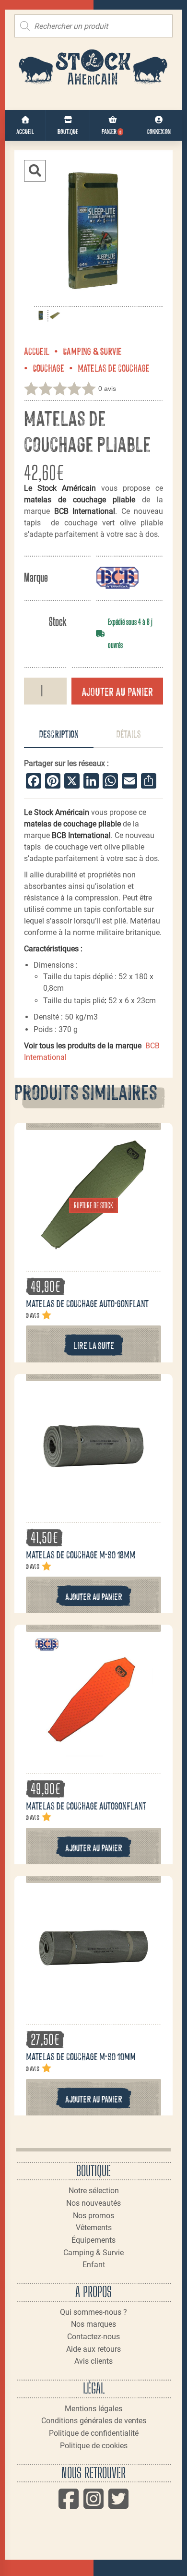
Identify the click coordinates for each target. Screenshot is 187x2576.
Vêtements (94, 2228)
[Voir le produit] (93, 1250)
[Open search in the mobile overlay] (93, 26)
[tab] (59, 734)
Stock (58, 622)
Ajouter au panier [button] (94, 1596)
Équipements (93, 2240)
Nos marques (93, 2324)
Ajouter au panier (117, 691)
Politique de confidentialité (94, 2433)
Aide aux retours (93, 2349)
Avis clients (93, 2361)
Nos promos (93, 2216)
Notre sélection (94, 2191)
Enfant (94, 2265)
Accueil (37, 351)
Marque (36, 577)
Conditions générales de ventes (94, 2421)
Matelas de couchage (114, 367)
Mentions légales (93, 2409)
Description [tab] (59, 733)
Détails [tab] (129, 733)
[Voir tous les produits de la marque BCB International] (117, 577)
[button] (35, 171)
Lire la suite (94, 1345)
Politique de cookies (94, 2446)
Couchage (48, 367)
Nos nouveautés (93, 2203)
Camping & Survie (92, 351)
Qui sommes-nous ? (93, 2312)
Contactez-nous (93, 2337)
